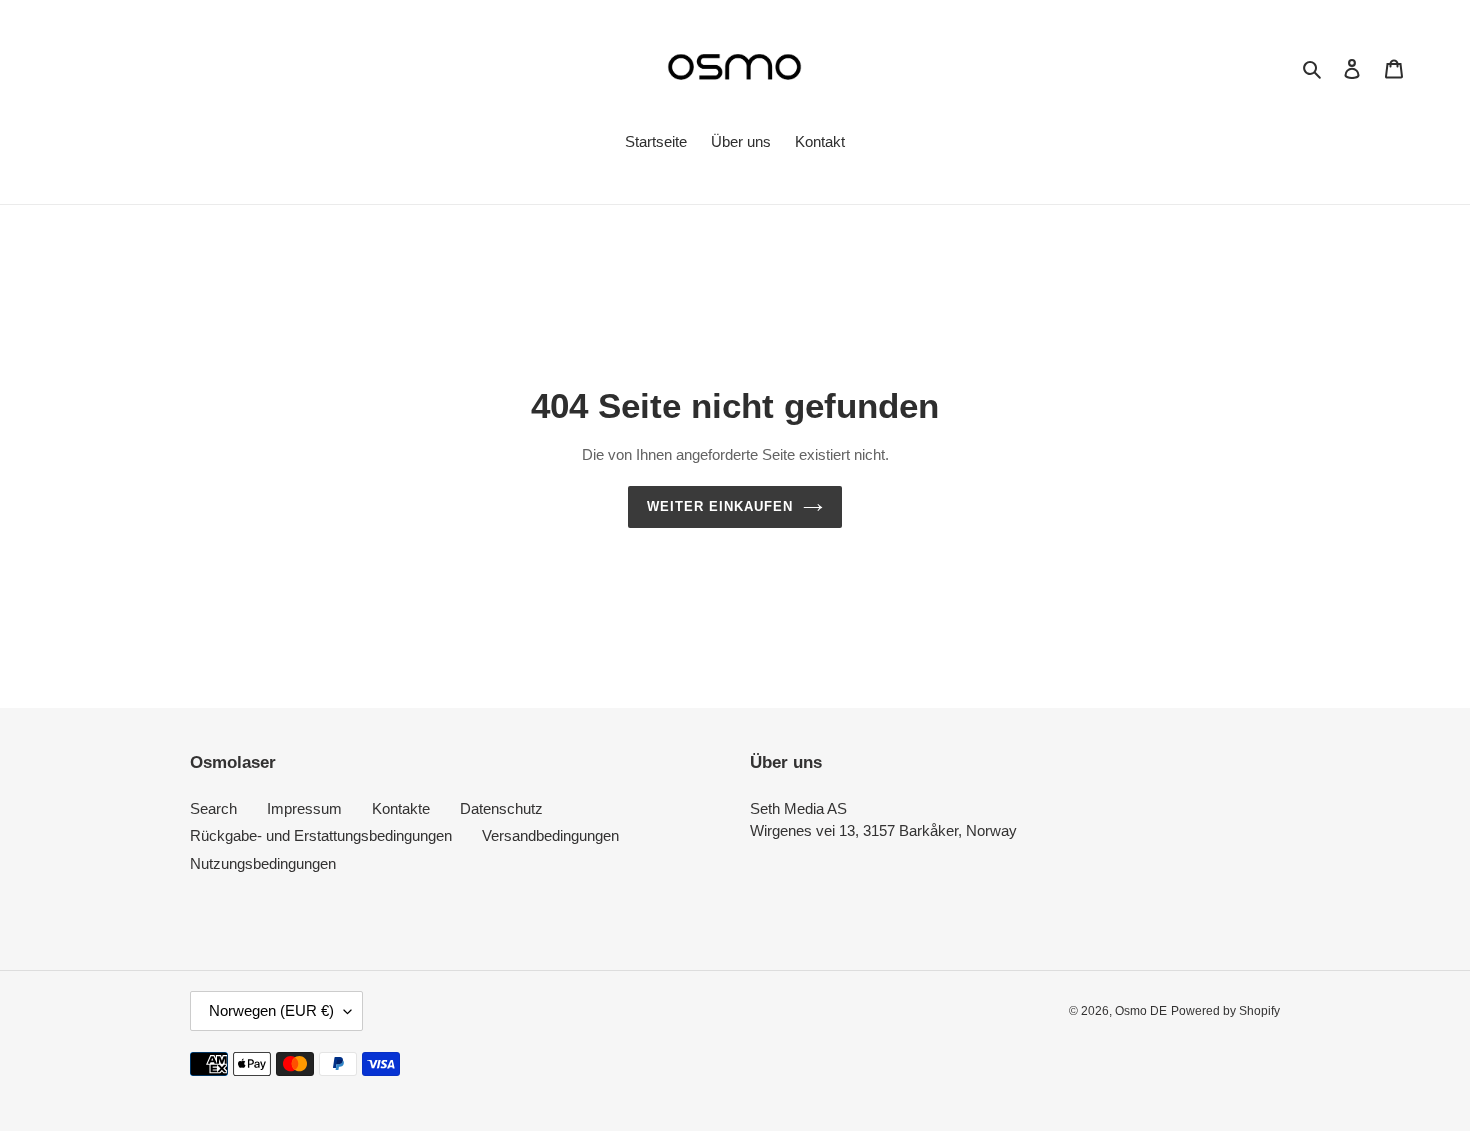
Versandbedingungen (550, 835)
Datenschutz (501, 808)
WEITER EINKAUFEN (720, 506)
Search (213, 808)
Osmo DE (1141, 1011)
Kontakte (401, 808)
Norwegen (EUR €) (271, 1010)
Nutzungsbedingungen (263, 863)
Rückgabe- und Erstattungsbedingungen (321, 835)
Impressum (304, 808)
